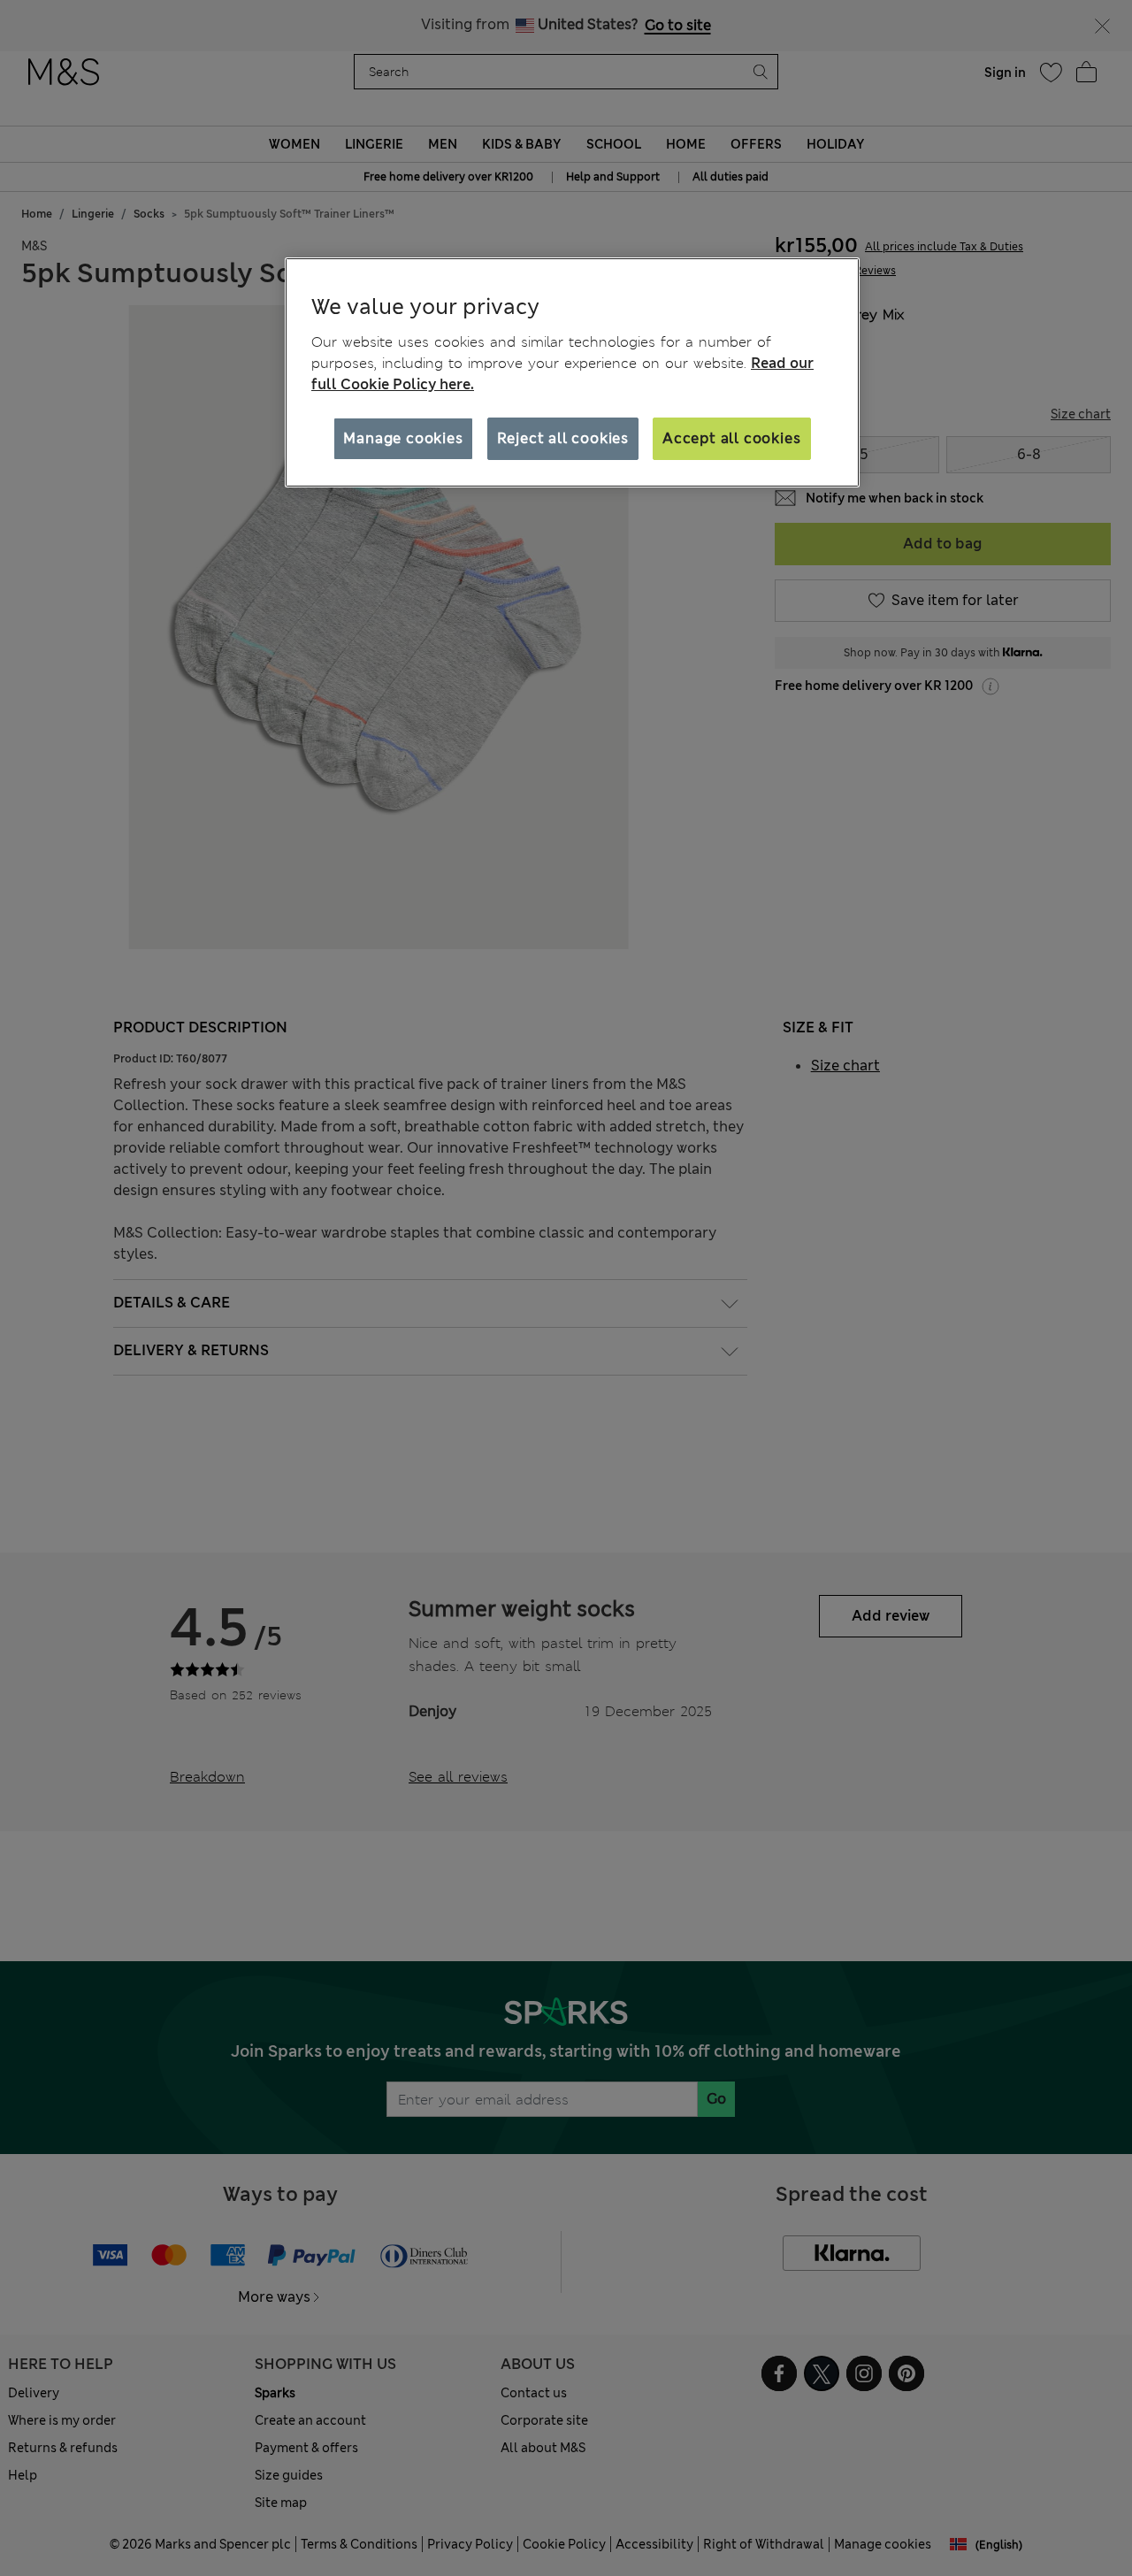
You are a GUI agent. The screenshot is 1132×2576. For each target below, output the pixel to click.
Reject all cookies (563, 438)
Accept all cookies (731, 438)
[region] (572, 372)
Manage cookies (403, 438)
